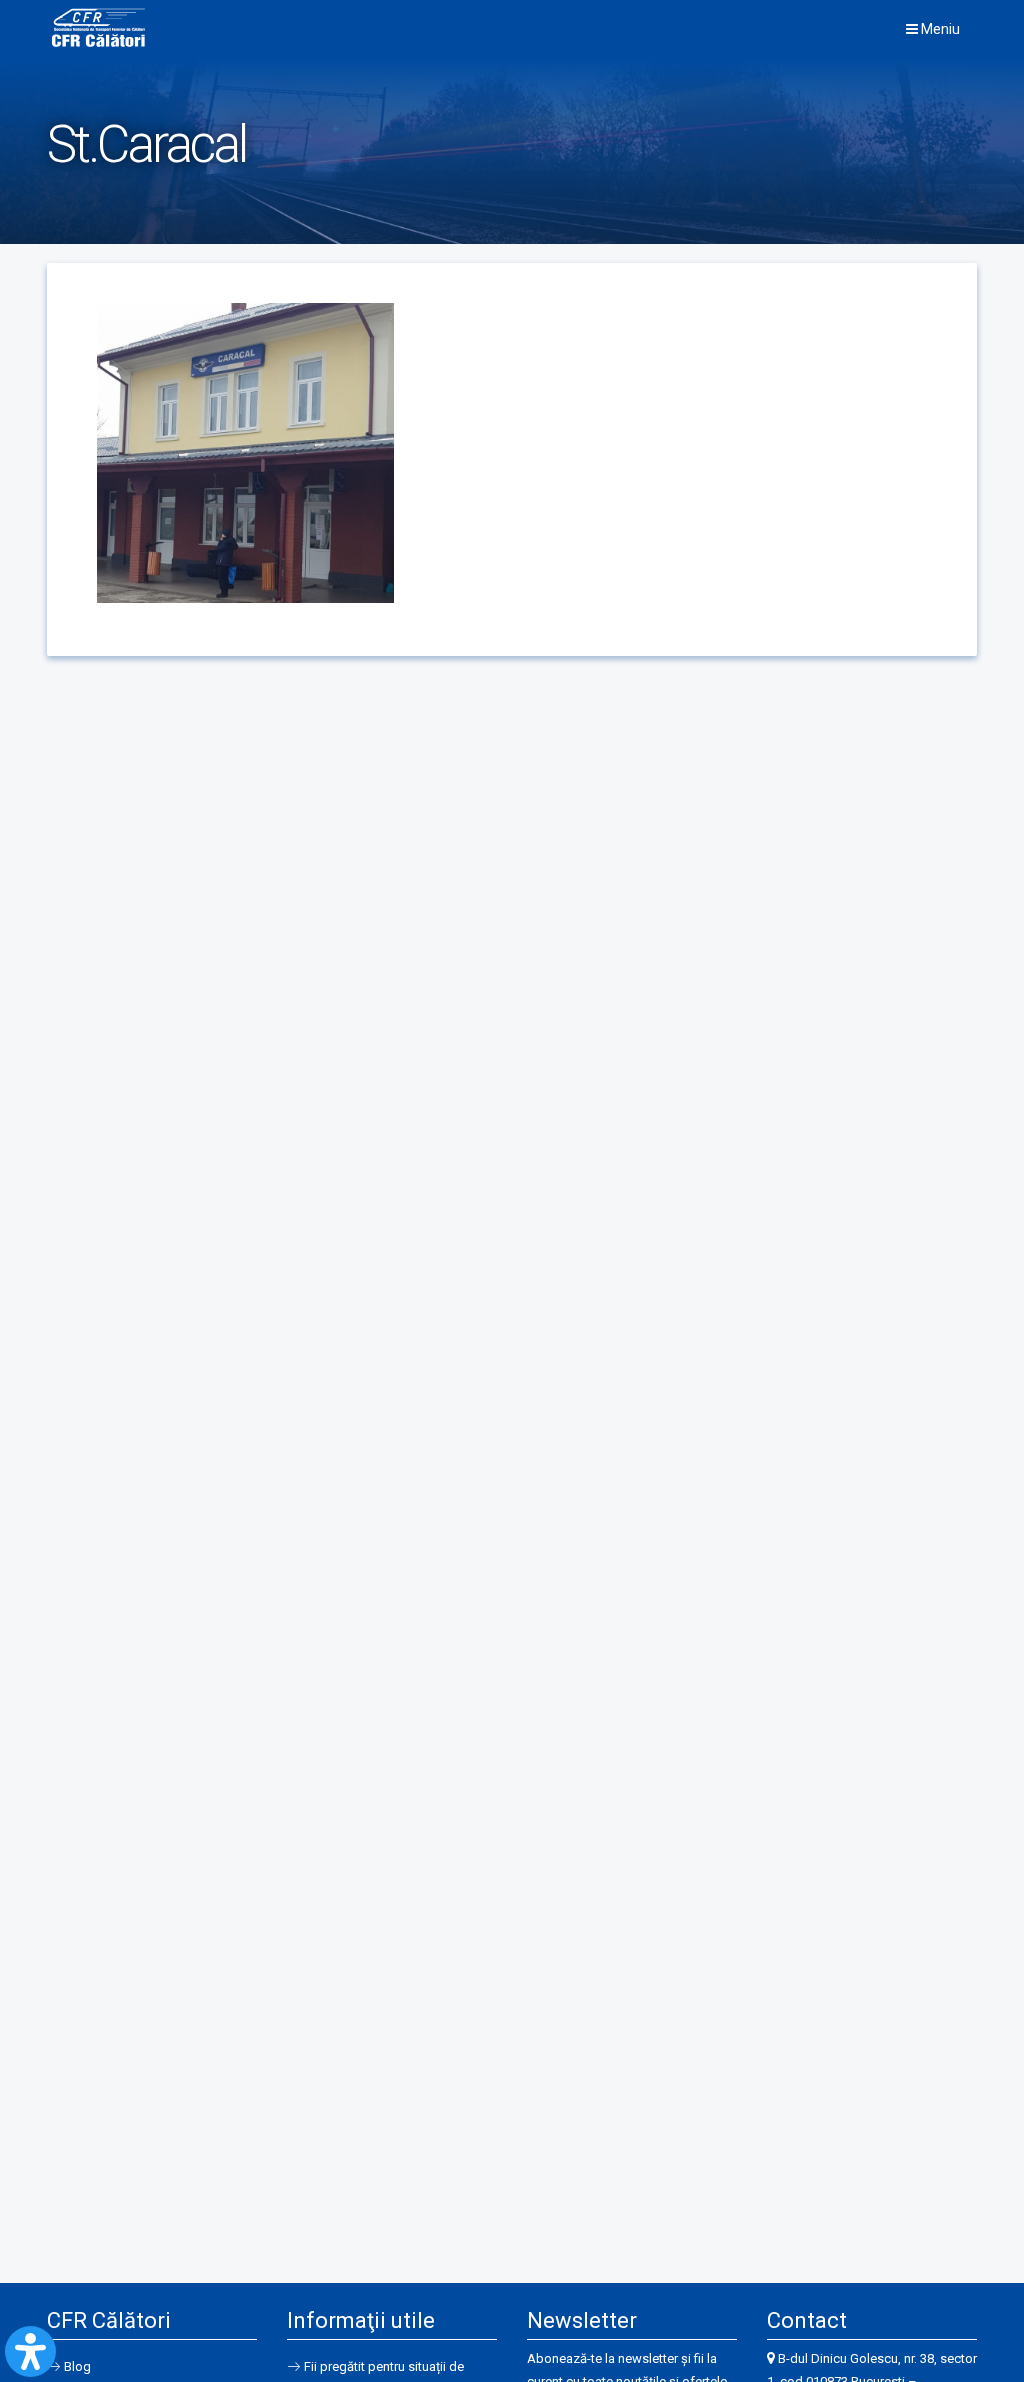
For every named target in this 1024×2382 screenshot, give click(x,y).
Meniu (939, 29)
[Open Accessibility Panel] (30, 2351)
